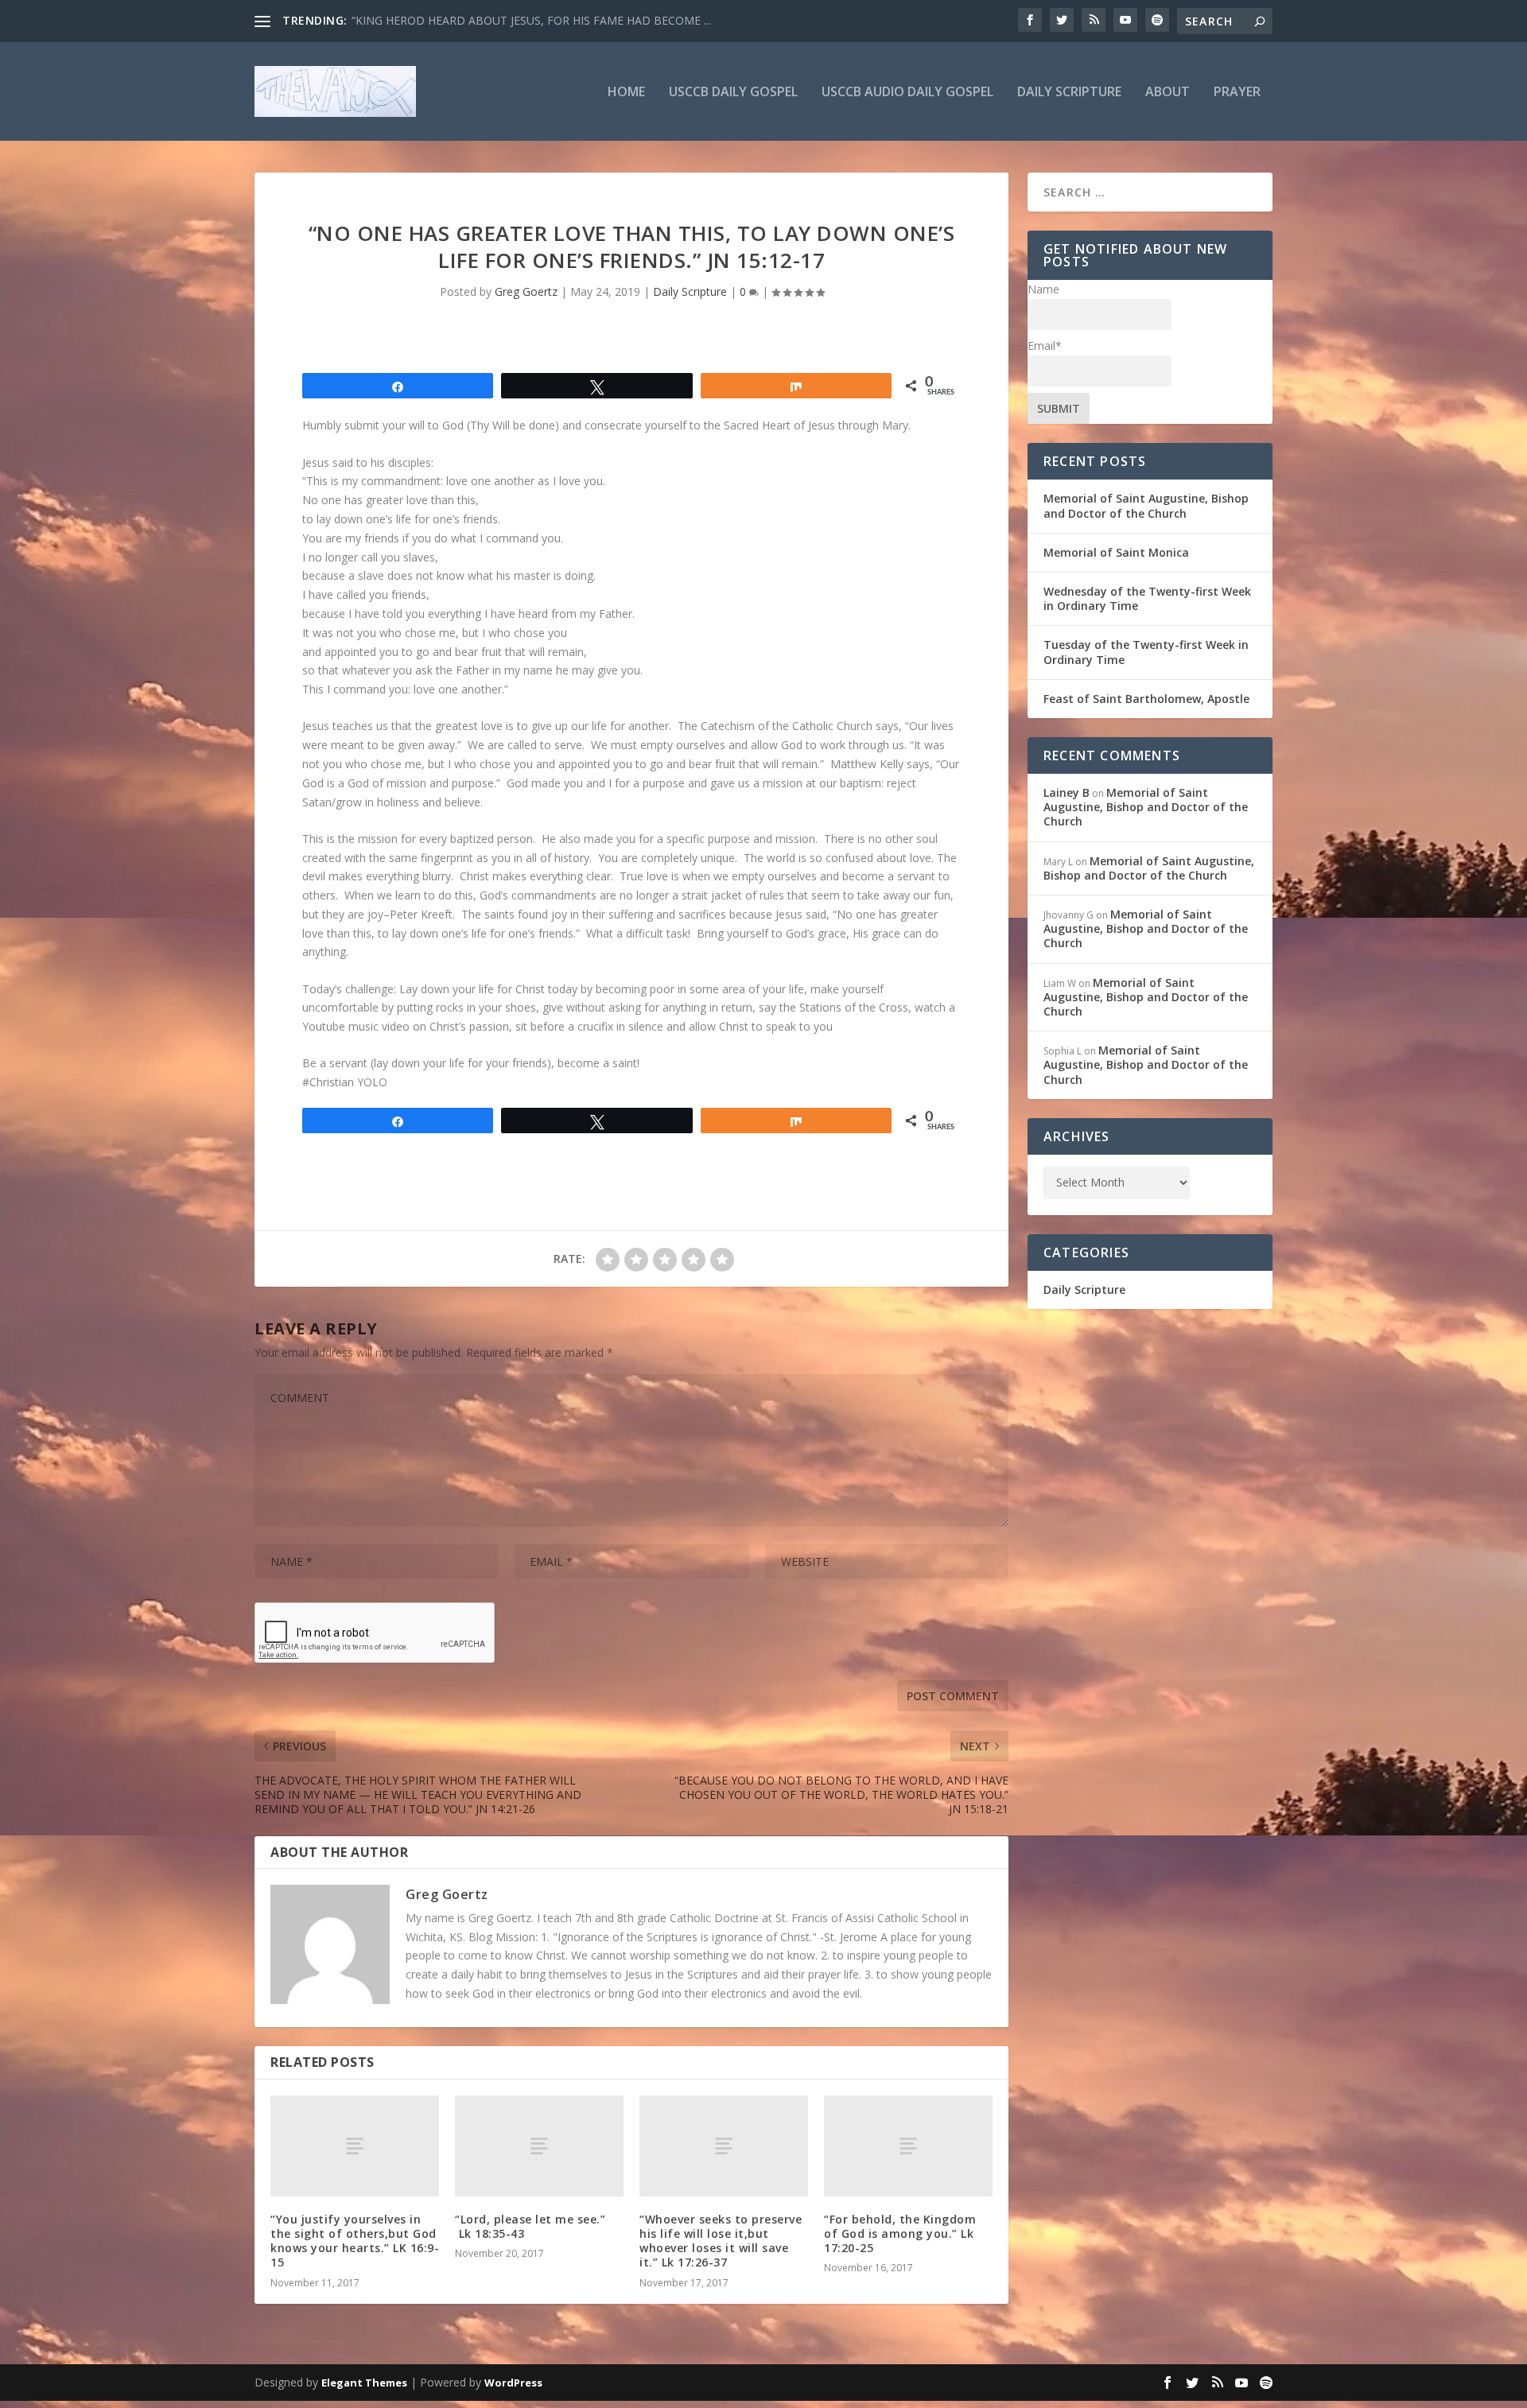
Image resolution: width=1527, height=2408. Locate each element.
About (1168, 93)
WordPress (513, 2383)
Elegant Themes (364, 2383)
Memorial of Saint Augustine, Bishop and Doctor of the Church (1146, 505)
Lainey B (1067, 792)
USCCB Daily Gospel (733, 93)
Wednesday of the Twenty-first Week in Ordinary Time (1147, 598)
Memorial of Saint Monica (1116, 552)
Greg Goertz (526, 291)
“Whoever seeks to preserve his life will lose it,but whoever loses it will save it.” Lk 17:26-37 (721, 2241)
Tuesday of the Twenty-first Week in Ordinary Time (1146, 652)
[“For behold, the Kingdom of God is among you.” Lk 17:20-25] (908, 2146)
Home (626, 93)
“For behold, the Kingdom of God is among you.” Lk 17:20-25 (900, 2233)
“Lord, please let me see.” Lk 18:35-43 (530, 2226)
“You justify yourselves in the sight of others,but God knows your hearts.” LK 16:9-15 (355, 2241)
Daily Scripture (1069, 93)
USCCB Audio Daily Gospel (907, 93)
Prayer (1237, 93)
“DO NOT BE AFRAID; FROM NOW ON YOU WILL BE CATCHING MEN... (536, 20)
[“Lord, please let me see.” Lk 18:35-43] (539, 2146)
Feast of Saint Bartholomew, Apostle (1146, 699)
